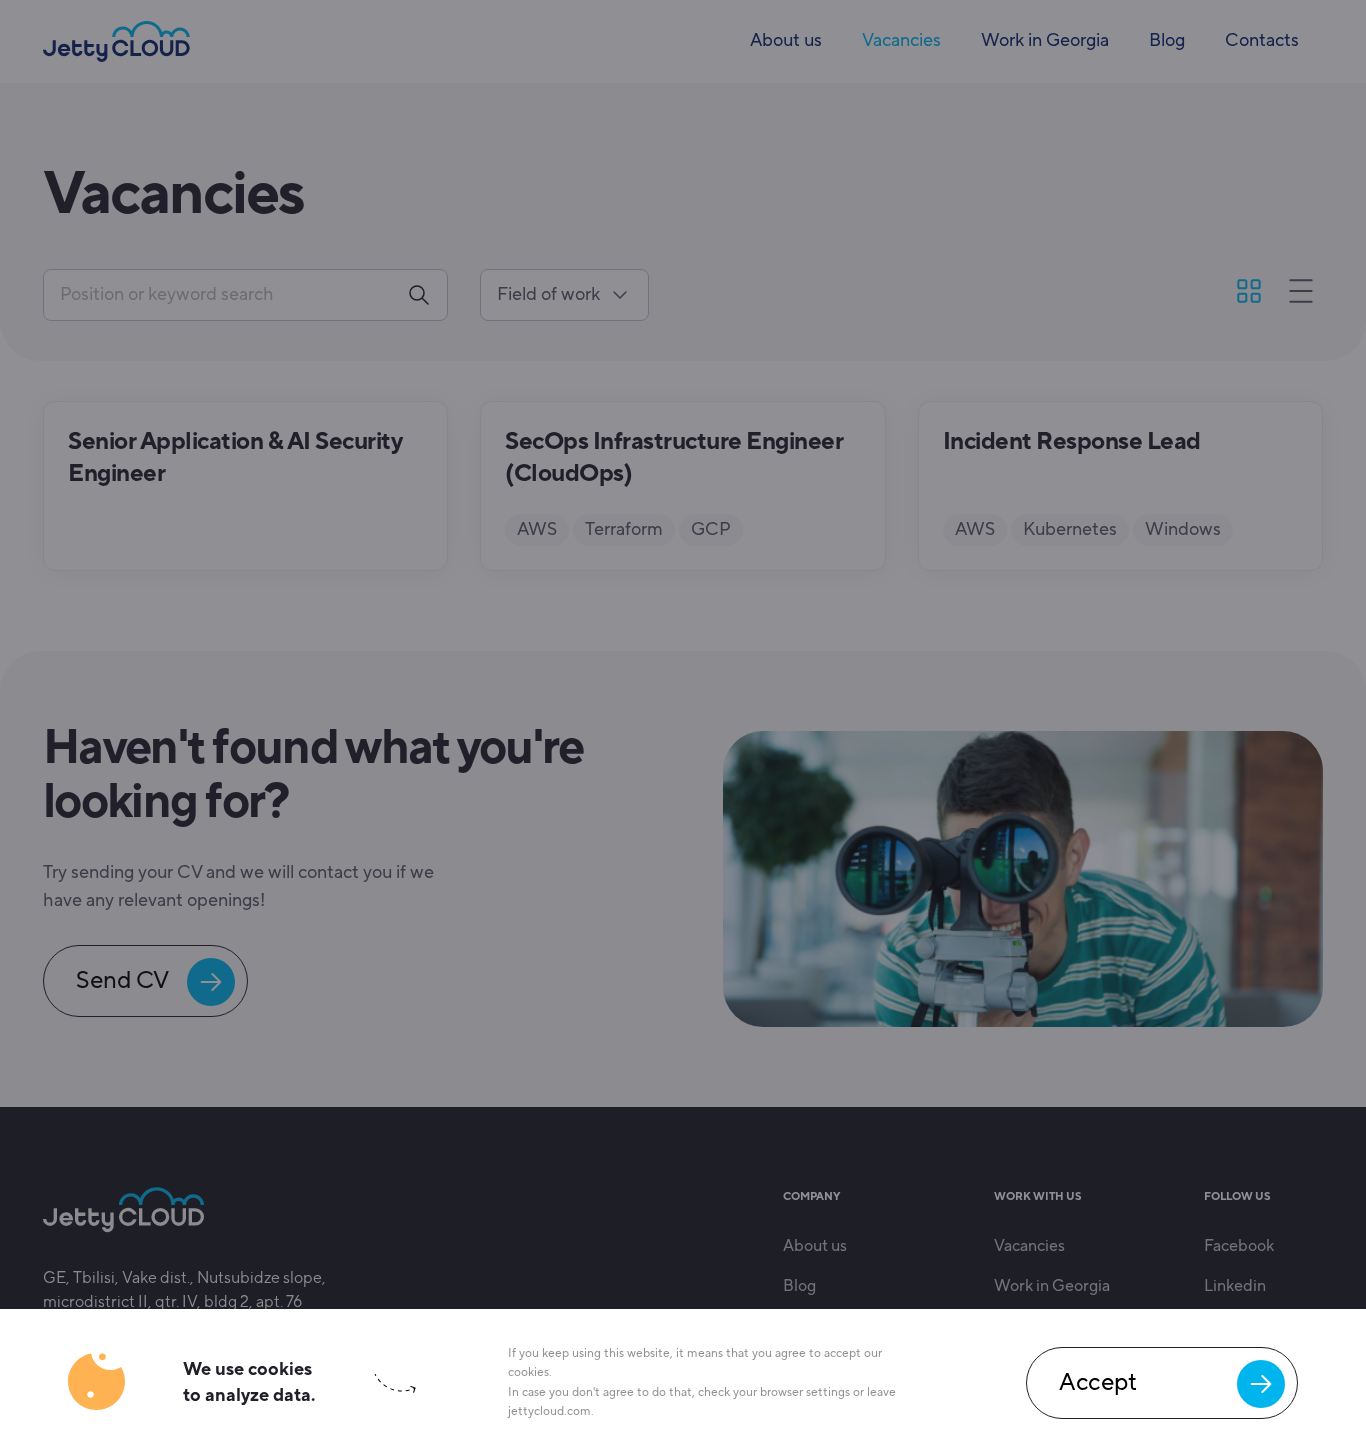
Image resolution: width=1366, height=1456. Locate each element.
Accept (1097, 1382)
